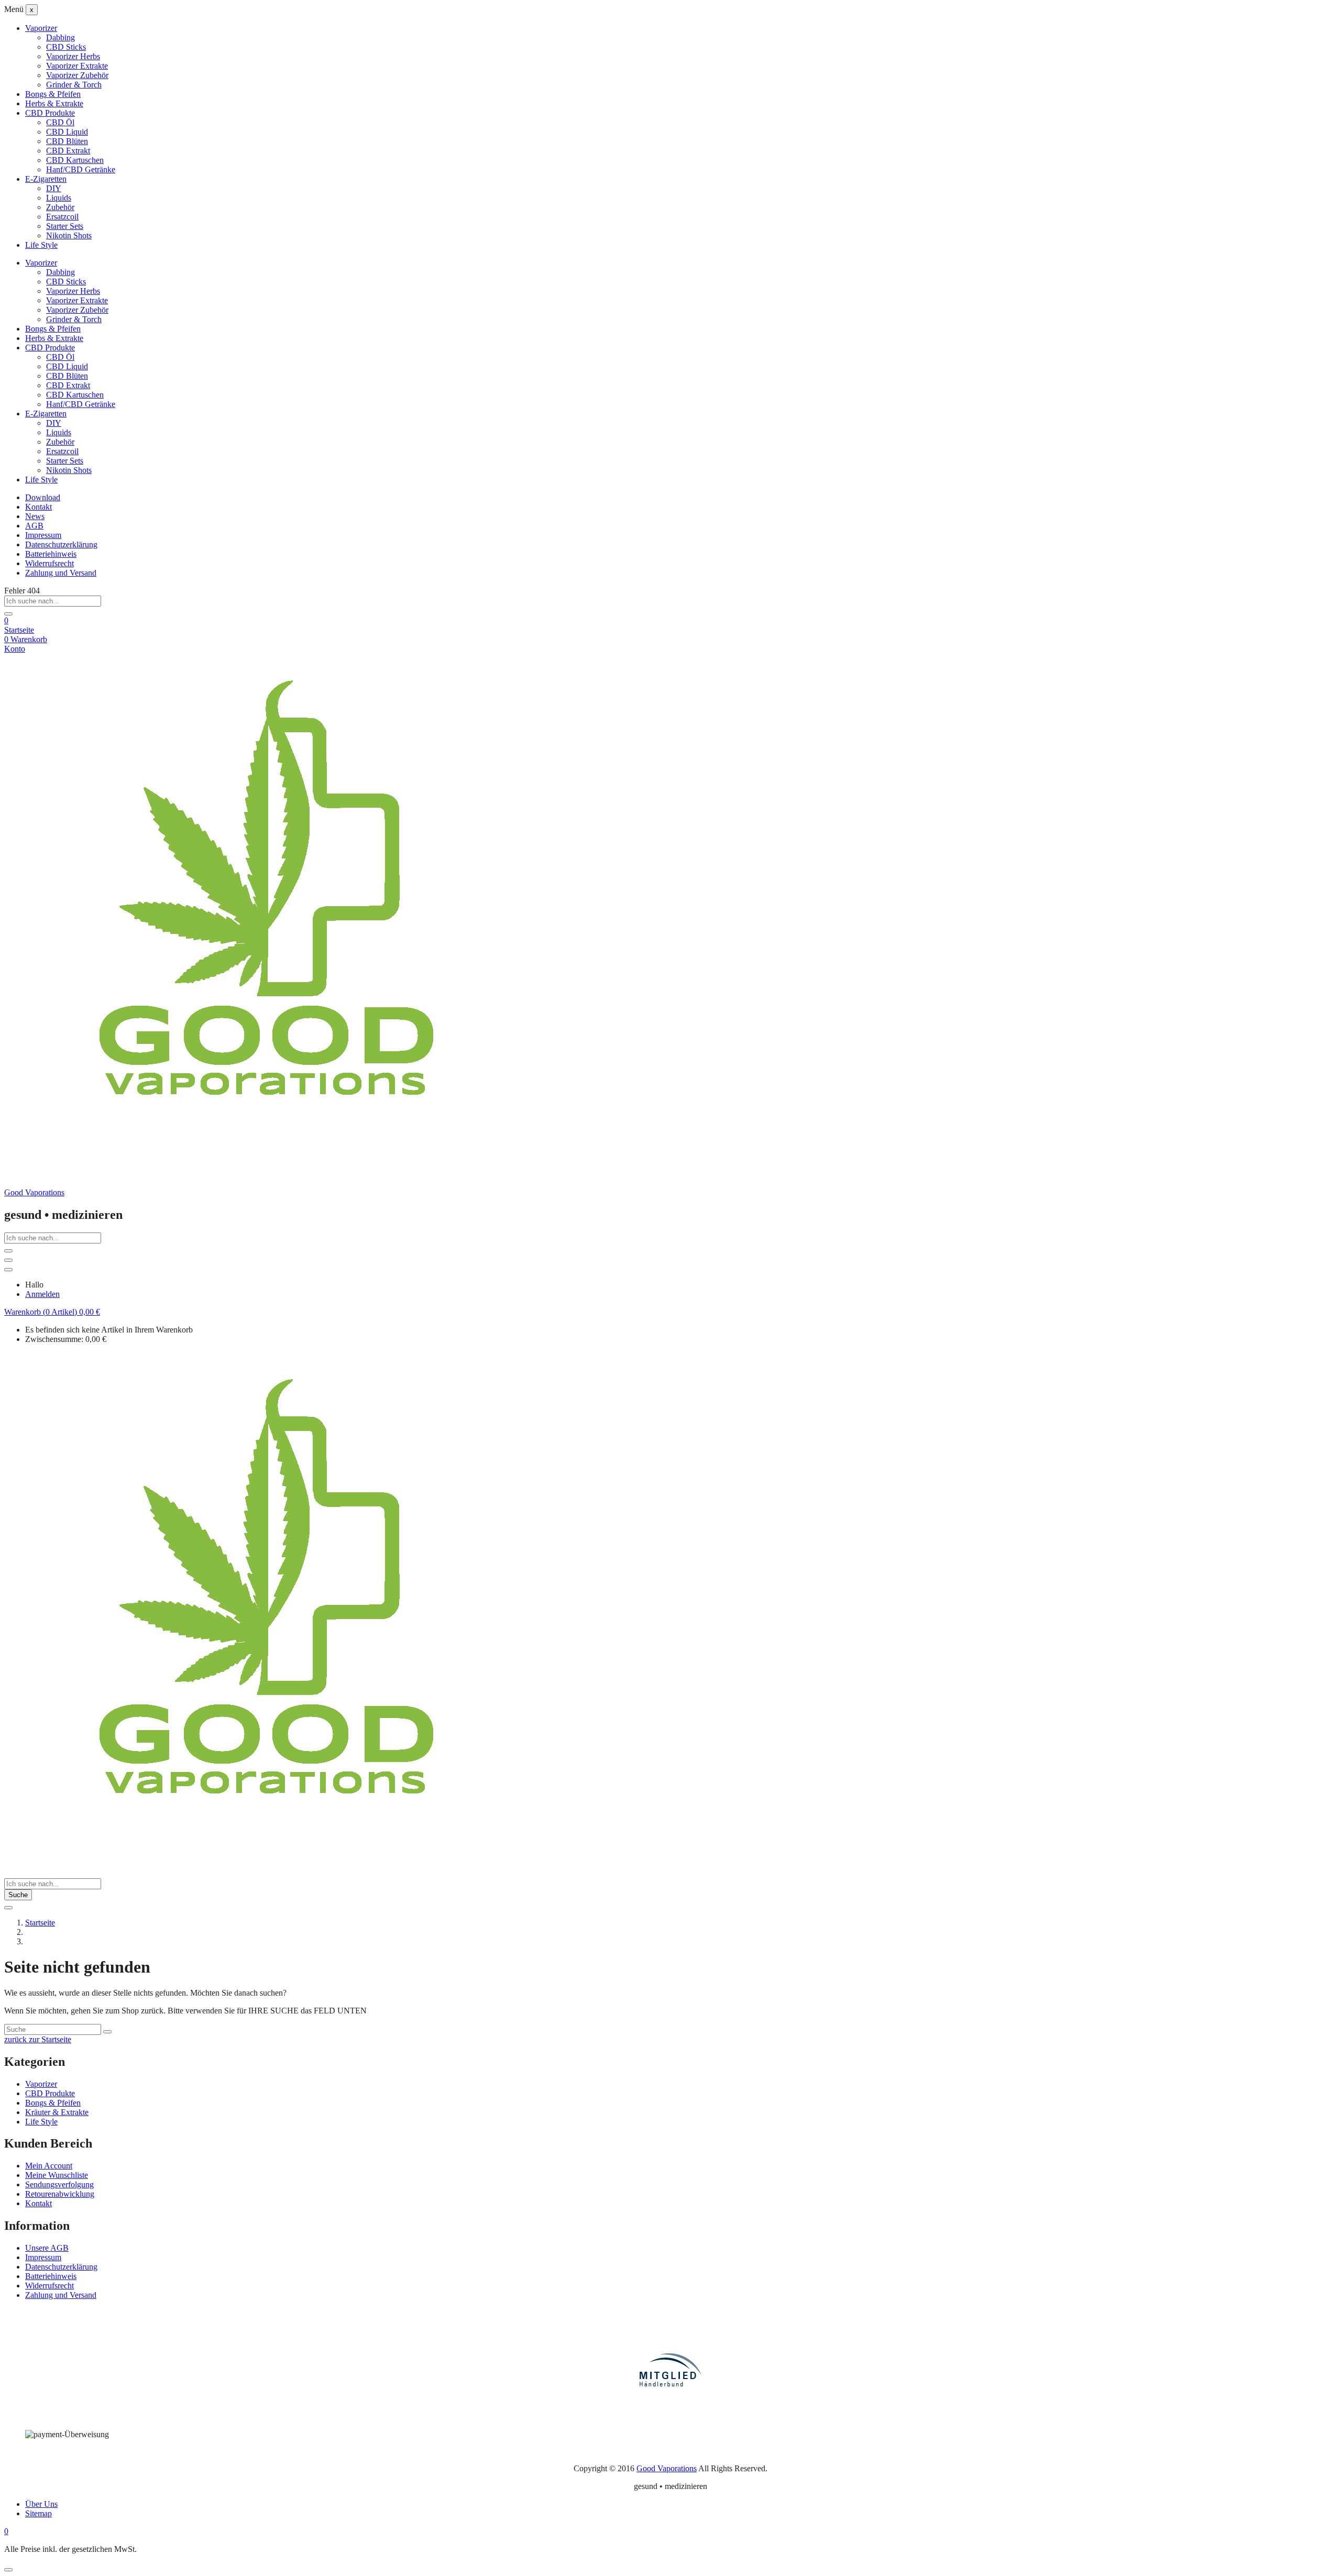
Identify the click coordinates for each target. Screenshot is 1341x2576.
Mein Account (49, 2166)
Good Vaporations (34, 1192)
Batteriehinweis (51, 554)
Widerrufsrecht (50, 563)
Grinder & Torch (74, 85)
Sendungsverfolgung (59, 2184)
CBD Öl (60, 122)
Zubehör (60, 207)
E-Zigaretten (46, 179)
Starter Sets (65, 226)
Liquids (59, 198)
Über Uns (41, 2504)
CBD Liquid (67, 132)
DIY (54, 188)
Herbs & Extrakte (54, 103)
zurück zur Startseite (38, 2039)
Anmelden (42, 1294)
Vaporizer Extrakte (77, 66)
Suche (18, 1895)
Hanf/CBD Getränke (81, 169)
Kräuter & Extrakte (57, 2112)
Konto (15, 649)
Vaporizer (41, 28)
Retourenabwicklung (60, 2194)
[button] (52, 1312)
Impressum (43, 535)
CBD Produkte (50, 113)
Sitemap (39, 2513)
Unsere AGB (47, 2248)
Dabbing (61, 37)
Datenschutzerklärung (61, 544)
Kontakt (39, 507)
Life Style (41, 245)
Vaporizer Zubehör (77, 75)
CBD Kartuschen (75, 160)
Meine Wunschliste (57, 2175)
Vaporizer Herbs (73, 56)
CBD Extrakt (68, 151)
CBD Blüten (67, 141)
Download (43, 497)
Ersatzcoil (62, 217)
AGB (34, 526)
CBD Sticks (66, 47)
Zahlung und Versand (61, 573)
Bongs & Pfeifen (53, 94)
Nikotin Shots (69, 235)
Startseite (19, 630)
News (35, 516)
